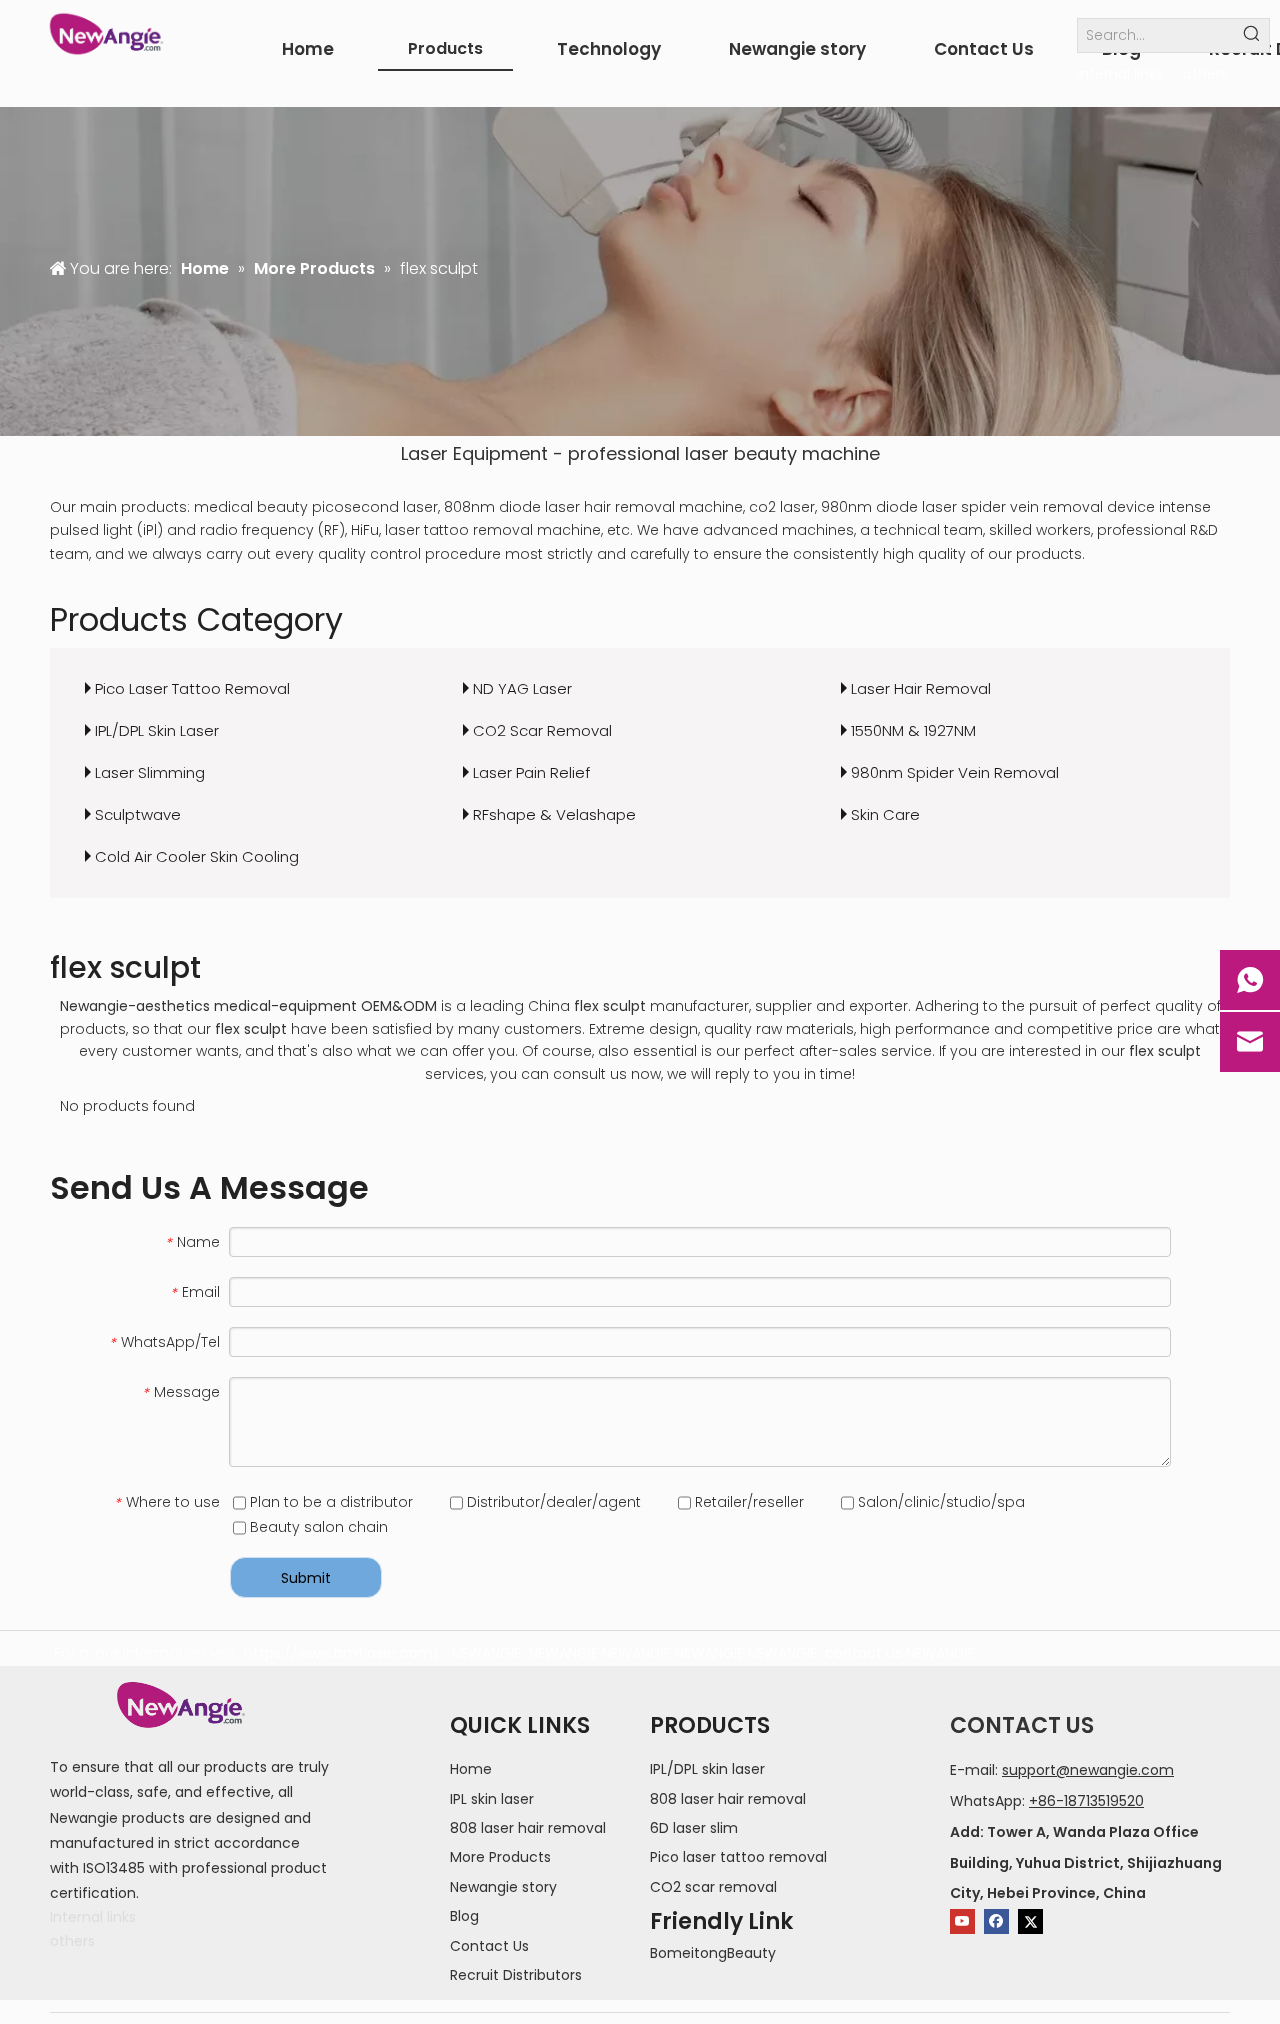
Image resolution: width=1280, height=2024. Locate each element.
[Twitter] (1030, 1921)
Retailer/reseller (747, 1502)
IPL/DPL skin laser (707, 1769)
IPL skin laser (492, 1799)
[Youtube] (962, 1921)
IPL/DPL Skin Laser (157, 730)
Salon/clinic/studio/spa (939, 1502)
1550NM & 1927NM (913, 730)
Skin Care (885, 814)
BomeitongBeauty (713, 1953)
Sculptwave (138, 814)
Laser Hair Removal (921, 688)
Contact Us (489, 1946)
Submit (306, 1578)
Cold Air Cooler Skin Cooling (197, 856)
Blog (464, 1916)
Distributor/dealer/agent (552, 1502)
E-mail (972, 1770)
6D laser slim (694, 1828)
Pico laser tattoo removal (738, 1857)
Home (471, 1769)
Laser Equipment (474, 453)
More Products (500, 1857)
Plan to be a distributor (329, 1502)
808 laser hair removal (528, 1828)
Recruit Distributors (516, 1975)
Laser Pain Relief (531, 772)
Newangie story (503, 1887)
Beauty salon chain (317, 1527)
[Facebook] (996, 1921)
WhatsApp (986, 1801)
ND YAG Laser (522, 688)
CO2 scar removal (713, 1887)
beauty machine (807, 453)
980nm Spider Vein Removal (955, 772)
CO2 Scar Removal (542, 730)
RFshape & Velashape (554, 814)
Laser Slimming (150, 772)
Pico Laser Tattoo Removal (192, 688)
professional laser (648, 453)
